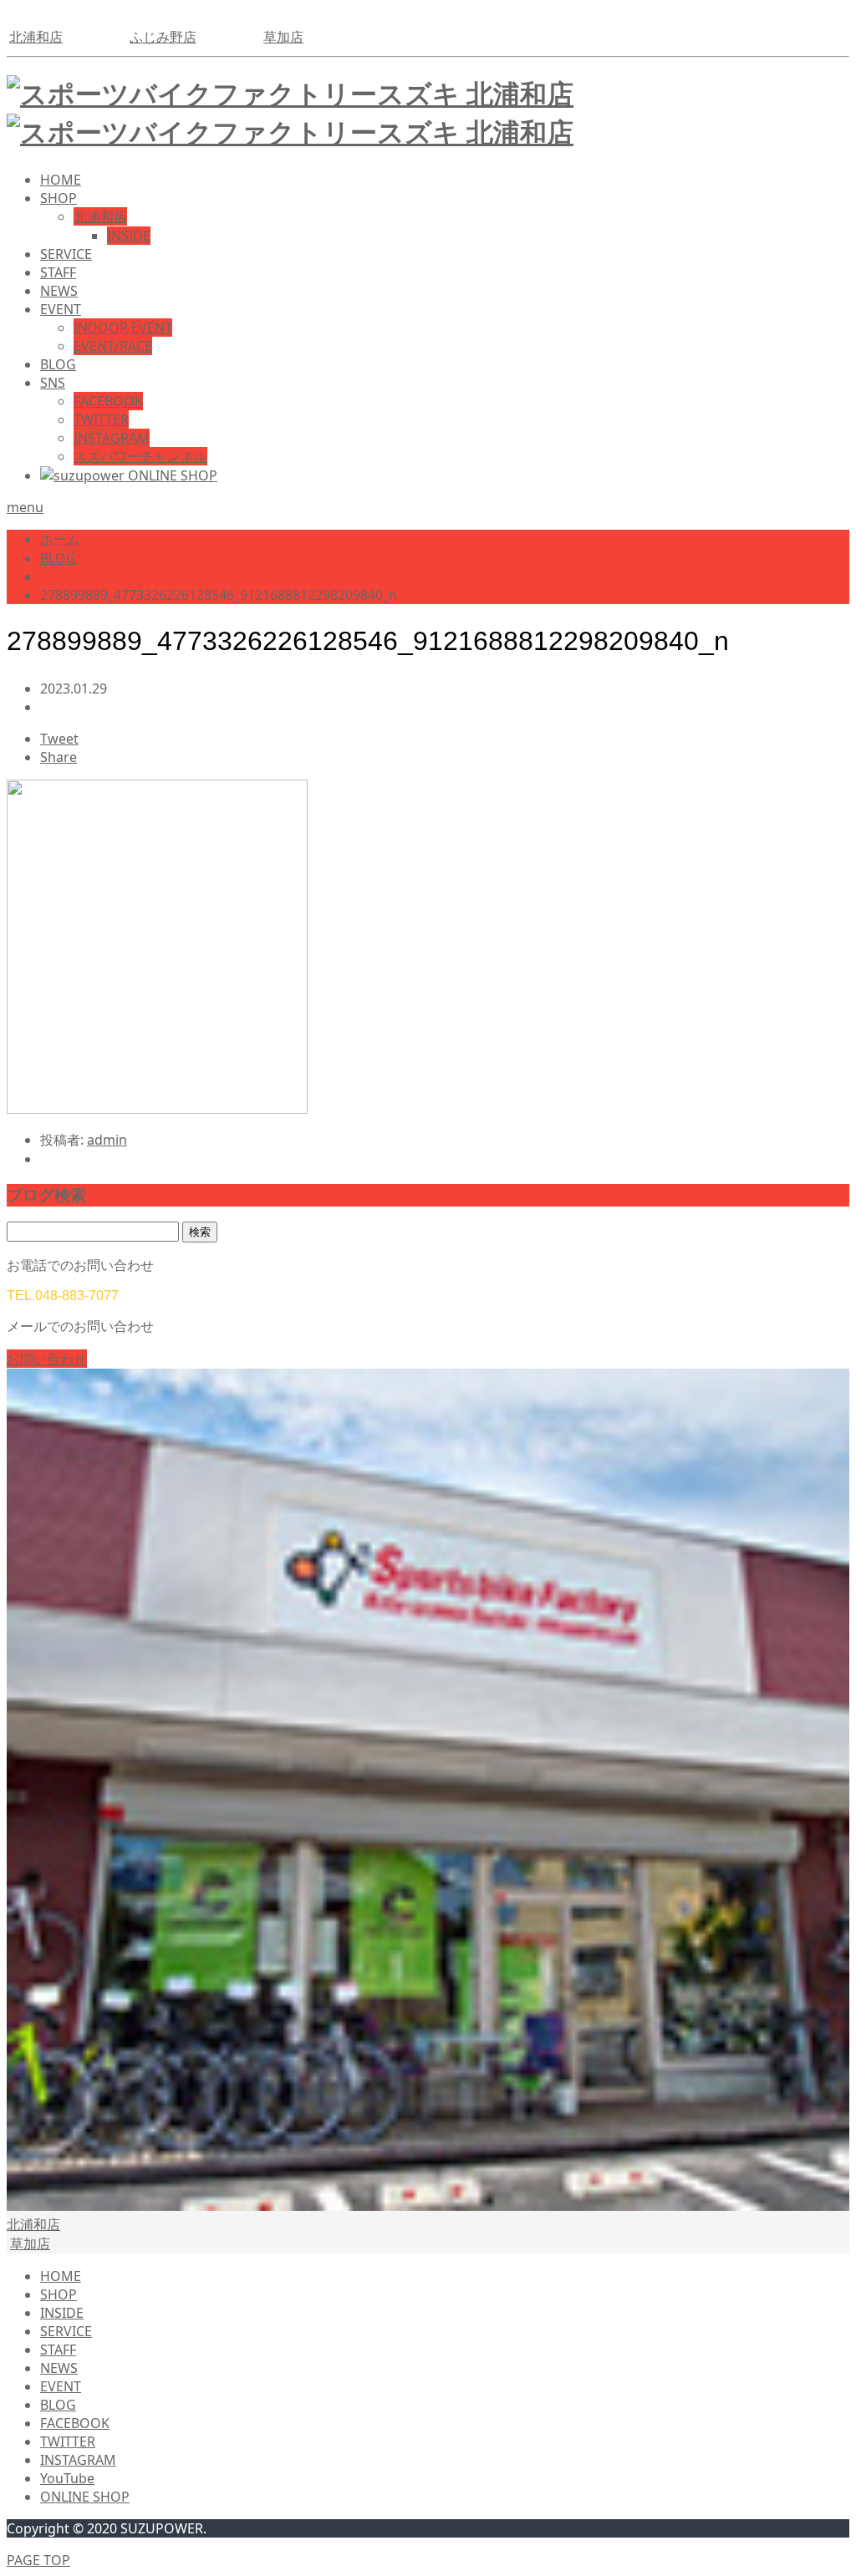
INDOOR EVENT (123, 328)
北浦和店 (36, 37)
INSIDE (129, 236)
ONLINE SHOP (85, 2497)
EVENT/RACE (113, 346)
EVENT (61, 309)
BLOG (58, 364)
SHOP (59, 198)
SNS (53, 383)
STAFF (58, 272)
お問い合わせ (47, 1359)
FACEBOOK (108, 401)
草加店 (283, 37)
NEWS (59, 291)
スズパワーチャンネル (140, 456)
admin (107, 1140)
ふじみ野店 (163, 37)
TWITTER (101, 419)
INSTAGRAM (112, 438)
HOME (61, 180)
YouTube (67, 2478)
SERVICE (66, 254)
